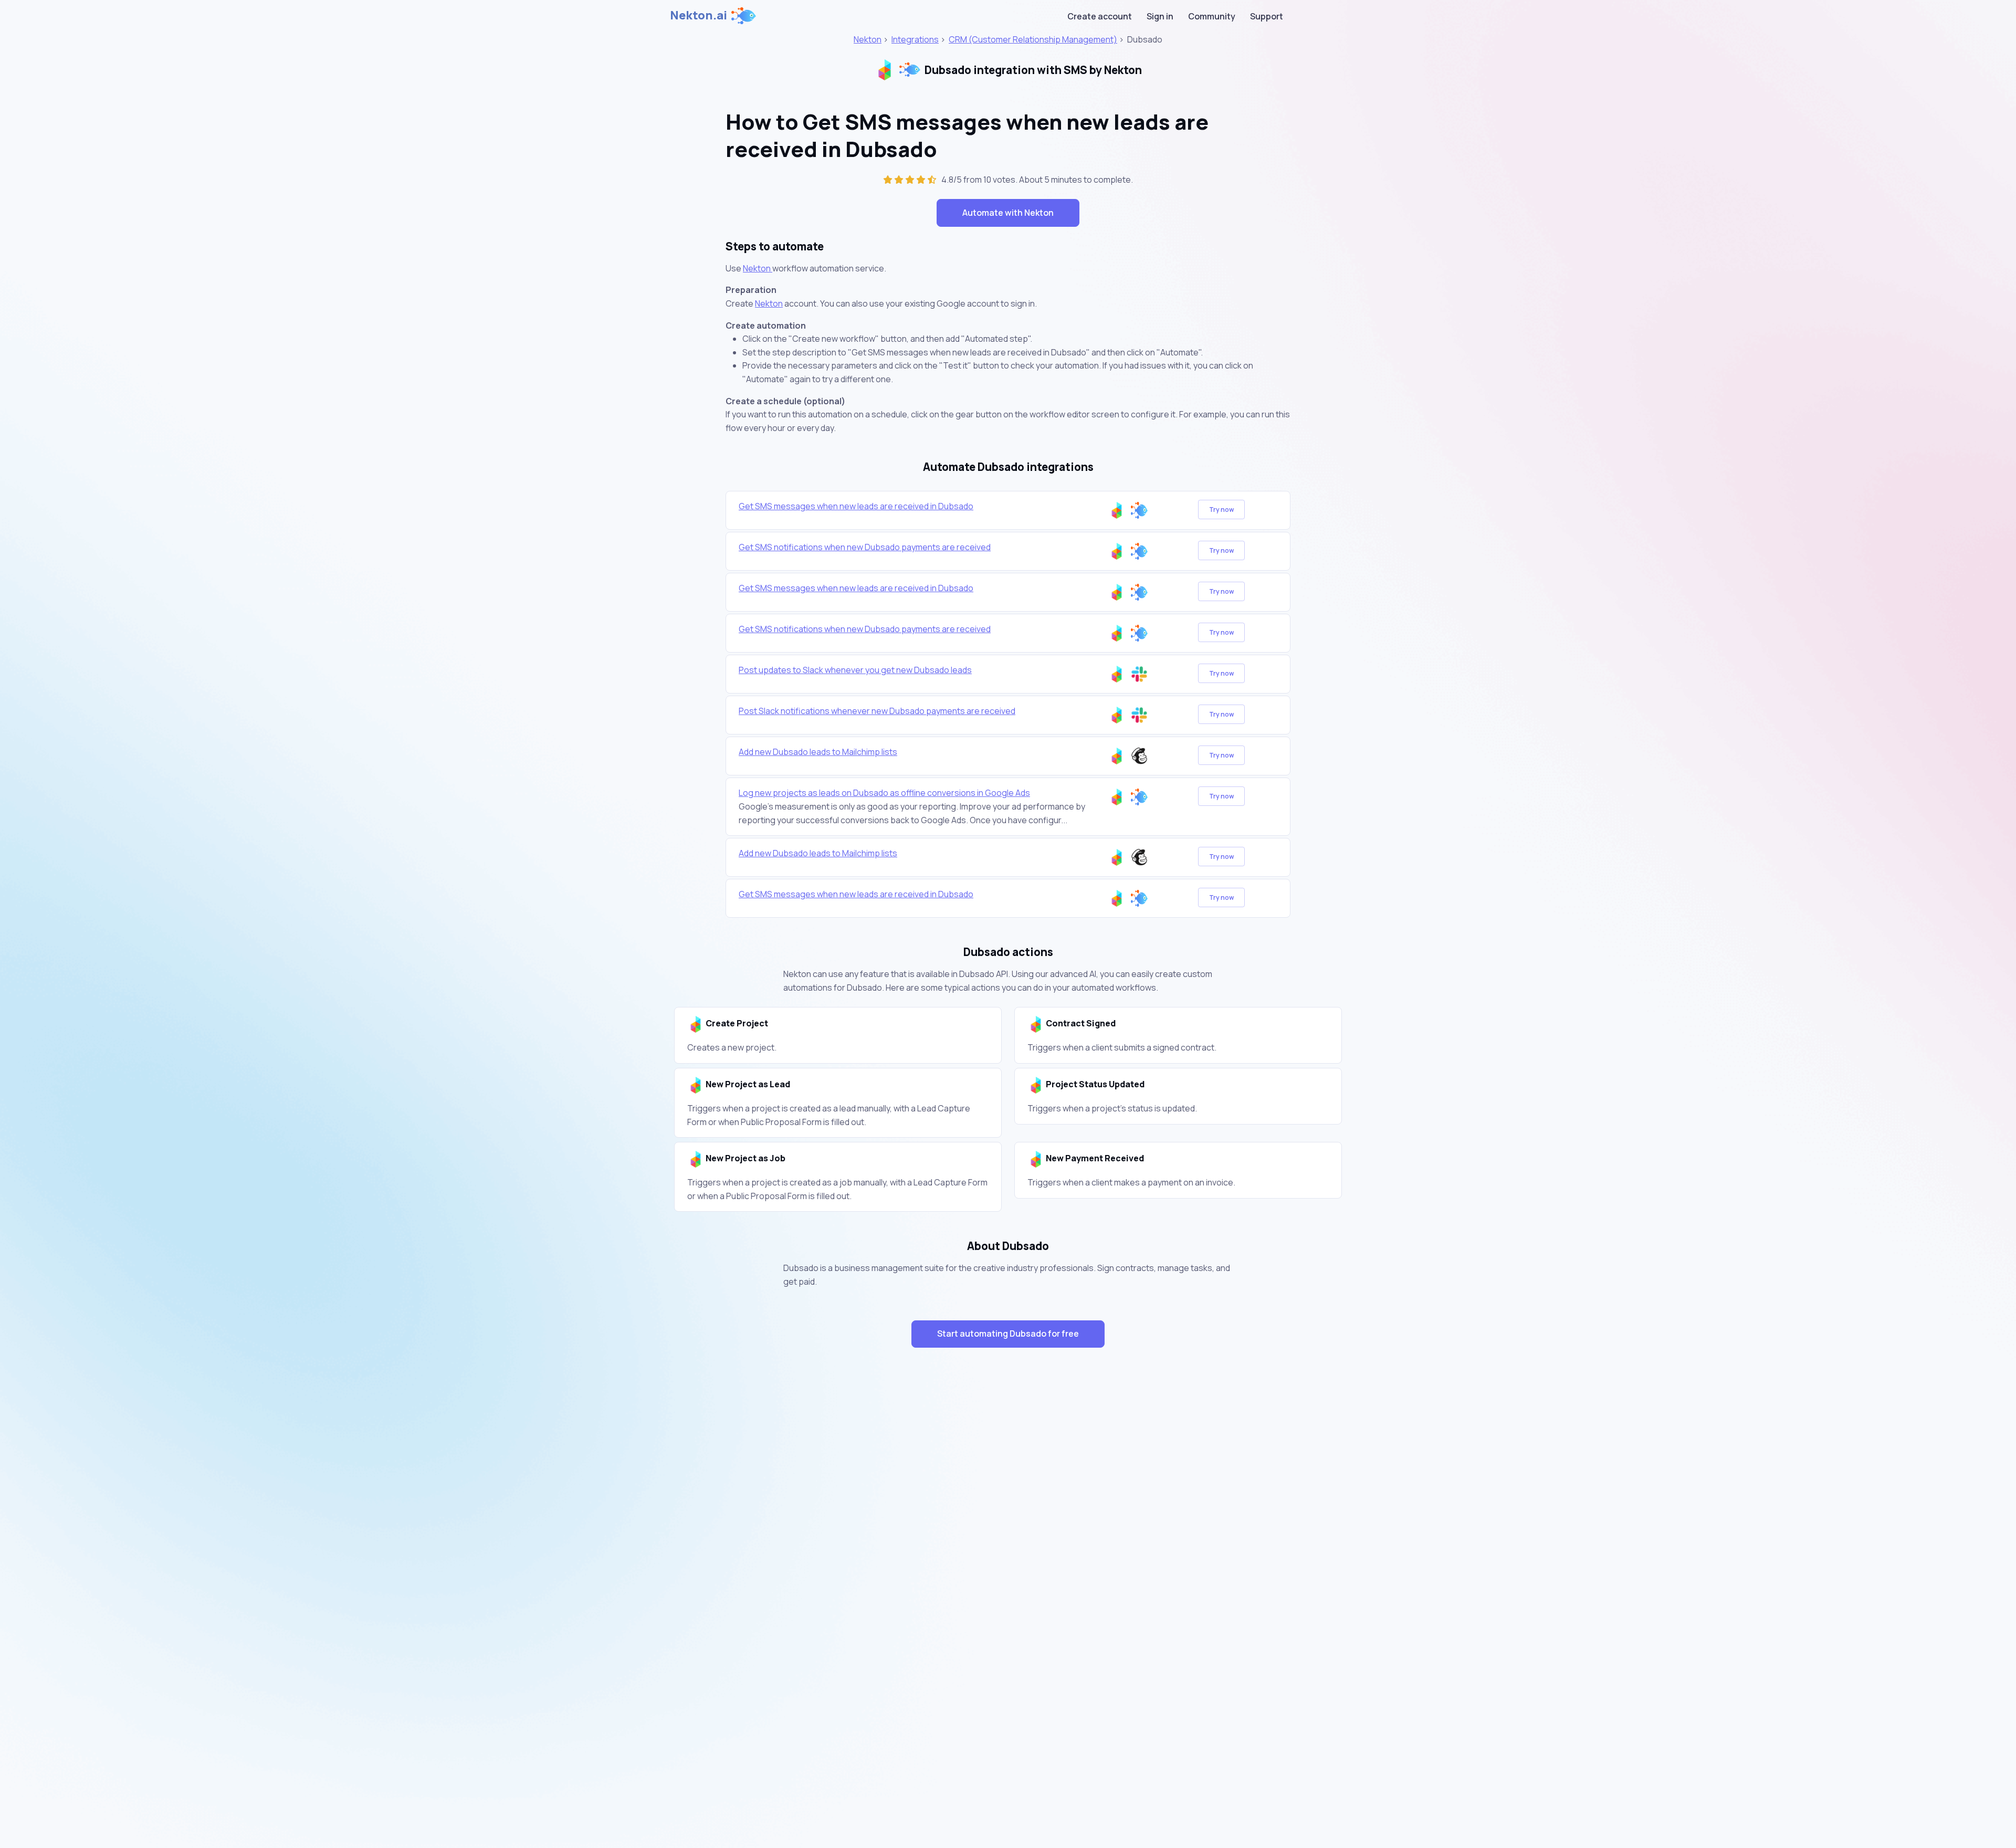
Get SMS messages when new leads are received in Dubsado (856, 506)
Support (1267, 16)
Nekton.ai (699, 15)
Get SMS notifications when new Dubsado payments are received (865, 547)
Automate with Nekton (1008, 213)
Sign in (1160, 16)
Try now (1221, 510)
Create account (1100, 16)
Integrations (915, 39)
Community (1212, 16)
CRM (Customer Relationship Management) (1033, 39)
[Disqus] (1008, 1543)
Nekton (868, 39)
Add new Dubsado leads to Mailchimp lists (818, 752)
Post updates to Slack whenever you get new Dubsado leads (855, 670)
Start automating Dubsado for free (1008, 1333)
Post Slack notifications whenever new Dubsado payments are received (877, 711)
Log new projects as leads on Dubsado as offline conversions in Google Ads (884, 793)
